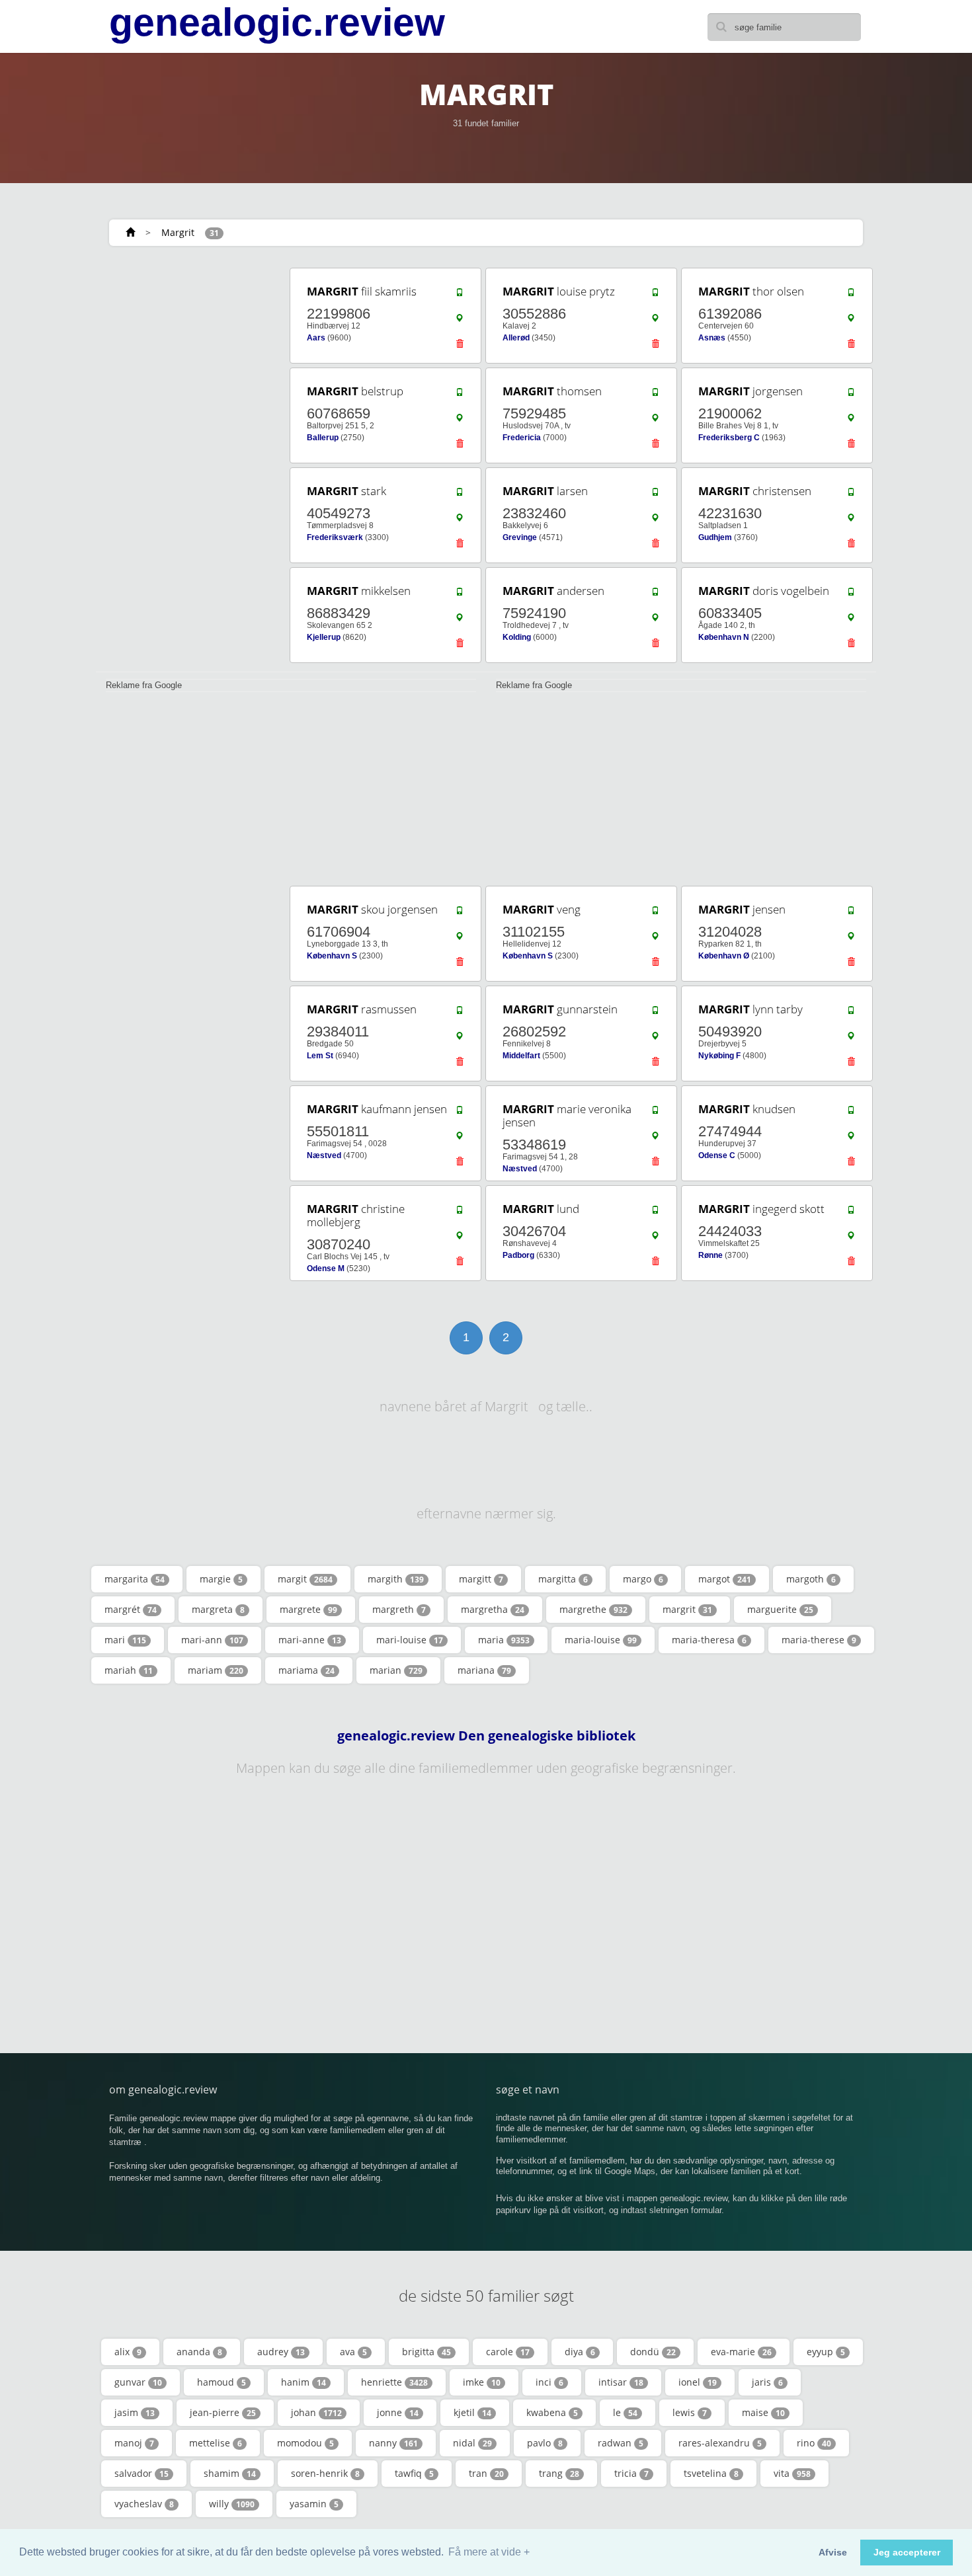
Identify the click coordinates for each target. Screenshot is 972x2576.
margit (305, 1579)
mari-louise (410, 1640)
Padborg (518, 1255)
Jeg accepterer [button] (907, 2552)
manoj (134, 2443)
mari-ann (212, 1640)
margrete (308, 1609)
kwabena (552, 2412)
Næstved (324, 1155)
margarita (135, 1579)
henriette (394, 2382)
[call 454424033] (851, 1213)
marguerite (780, 1609)
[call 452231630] (851, 495)
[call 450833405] (851, 595)
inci (549, 2382)
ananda (199, 2352)
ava (353, 2352)
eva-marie (741, 2352)
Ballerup (323, 438)
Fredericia (522, 438)
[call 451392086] (851, 295)
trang (559, 2473)
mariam (216, 1670)
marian (396, 1670)
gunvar (138, 2382)
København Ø (724, 956)
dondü (653, 2352)
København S (332, 956)
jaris (767, 2382)
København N (724, 637)
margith (396, 1579)
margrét (131, 1609)
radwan (621, 2443)
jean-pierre (223, 2412)
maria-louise (601, 1640)
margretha (493, 1609)
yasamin (314, 2504)
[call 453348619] (655, 1113)
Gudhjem (715, 537)
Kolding (517, 637)
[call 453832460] (655, 495)
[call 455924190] (655, 595)
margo (643, 1579)
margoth (811, 1579)
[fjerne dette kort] (460, 347)
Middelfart (521, 1056)
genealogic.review (277, 22)
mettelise (216, 2443)
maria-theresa (709, 1640)
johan (316, 2412)
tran (486, 2473)
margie (221, 1579)
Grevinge (520, 537)
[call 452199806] (460, 295)
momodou (305, 2443)
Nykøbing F (719, 1056)
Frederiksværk (335, 537)
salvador (142, 2473)
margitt (481, 1579)
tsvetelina (711, 2473)
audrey (281, 2352)
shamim (230, 2473)
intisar (621, 2382)
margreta (218, 1609)
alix (128, 2352)
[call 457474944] (851, 1113)
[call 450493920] (851, 1013)
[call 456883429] (460, 595)
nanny (393, 2443)
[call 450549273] (460, 495)
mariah (129, 1670)
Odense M (326, 1268)
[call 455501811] (460, 1113)
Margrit (178, 232)
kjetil (472, 2412)
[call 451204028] (851, 914)
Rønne (710, 1255)
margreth (399, 1609)
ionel (698, 2382)
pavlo (545, 2443)
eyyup (826, 2352)
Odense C (717, 1155)
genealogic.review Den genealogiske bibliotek (486, 1736)
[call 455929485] (655, 395)
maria (504, 1640)
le (625, 2412)
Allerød (516, 338)
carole (508, 2352)
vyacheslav (144, 2504)
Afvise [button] (833, 2552)
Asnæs (712, 338)
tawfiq (414, 2473)
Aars (316, 338)
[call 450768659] (460, 395)
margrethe (593, 1609)
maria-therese (819, 1640)
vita (792, 2473)
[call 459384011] (460, 1013)
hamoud (222, 2382)
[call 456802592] (655, 1013)
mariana (484, 1670)
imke (482, 2382)
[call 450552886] (655, 295)
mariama (306, 1670)
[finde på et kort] (460, 321)
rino (814, 2443)
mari (125, 1640)
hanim (304, 2382)
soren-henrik (325, 2473)
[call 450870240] (460, 1213)
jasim (135, 2412)
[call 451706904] (460, 914)
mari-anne (310, 1640)
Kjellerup (324, 637)
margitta (563, 1579)
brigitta (426, 2352)
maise (763, 2412)
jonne (398, 2412)
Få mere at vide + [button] (489, 2552)
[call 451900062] (851, 395)
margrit (687, 1609)
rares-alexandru (720, 2443)
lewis (690, 2412)
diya (580, 2352)
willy (232, 2504)
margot (725, 1579)
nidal (472, 2443)
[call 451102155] (655, 914)
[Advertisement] (188, 464)
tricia (631, 2473)
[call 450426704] (655, 1213)
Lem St (320, 1056)
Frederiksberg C (729, 438)
